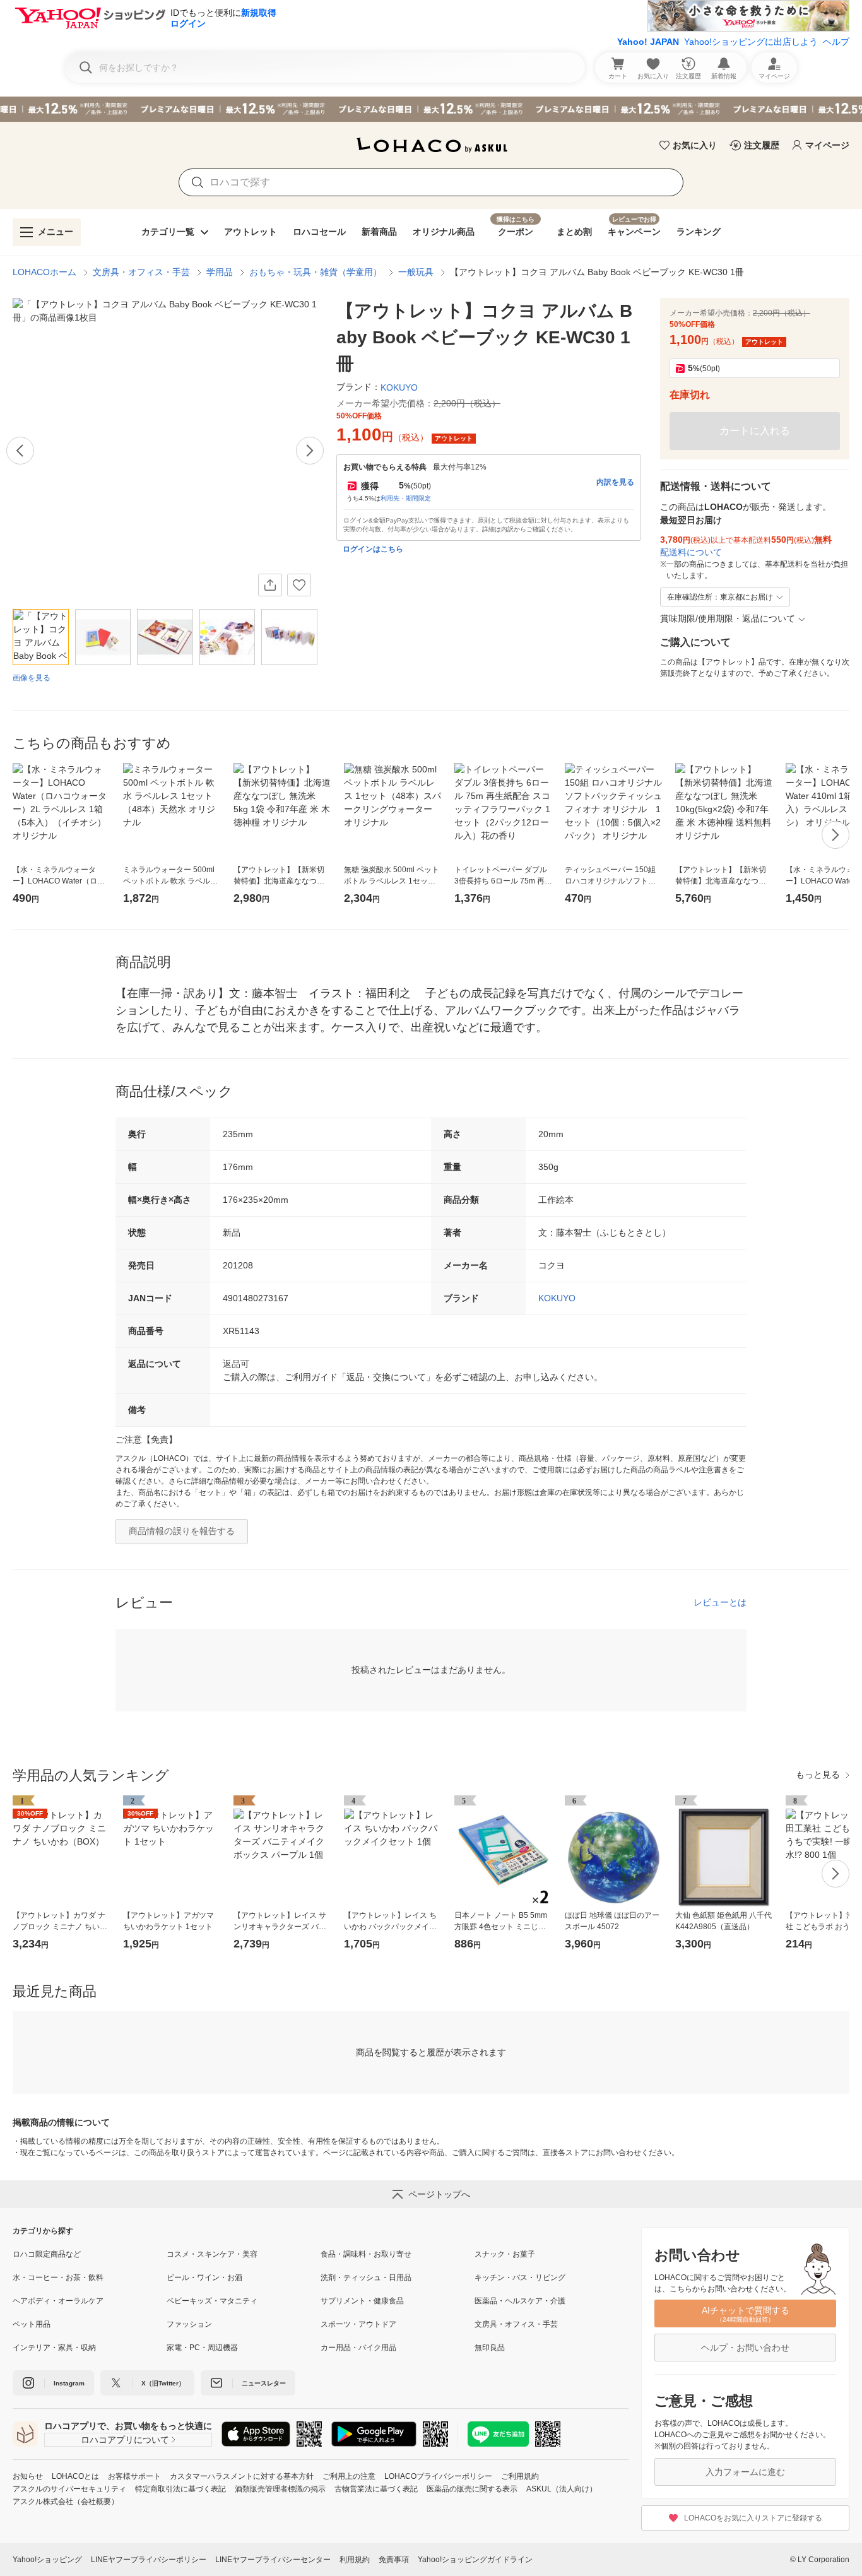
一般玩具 (416, 272)
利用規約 (355, 2560)
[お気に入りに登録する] (299, 585)
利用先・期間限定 (406, 498)
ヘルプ (836, 42)
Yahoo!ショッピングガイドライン (475, 2560)
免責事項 (394, 2560)
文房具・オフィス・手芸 (141, 272)
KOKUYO (557, 1298)
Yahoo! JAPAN (648, 42)
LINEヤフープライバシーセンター (273, 2560)
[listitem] (90, 2254)
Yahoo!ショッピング (47, 2560)
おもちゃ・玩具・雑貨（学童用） (316, 272)
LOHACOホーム (44, 272)
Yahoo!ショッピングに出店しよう (751, 42)
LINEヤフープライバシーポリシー (149, 2560)
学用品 (220, 272)
